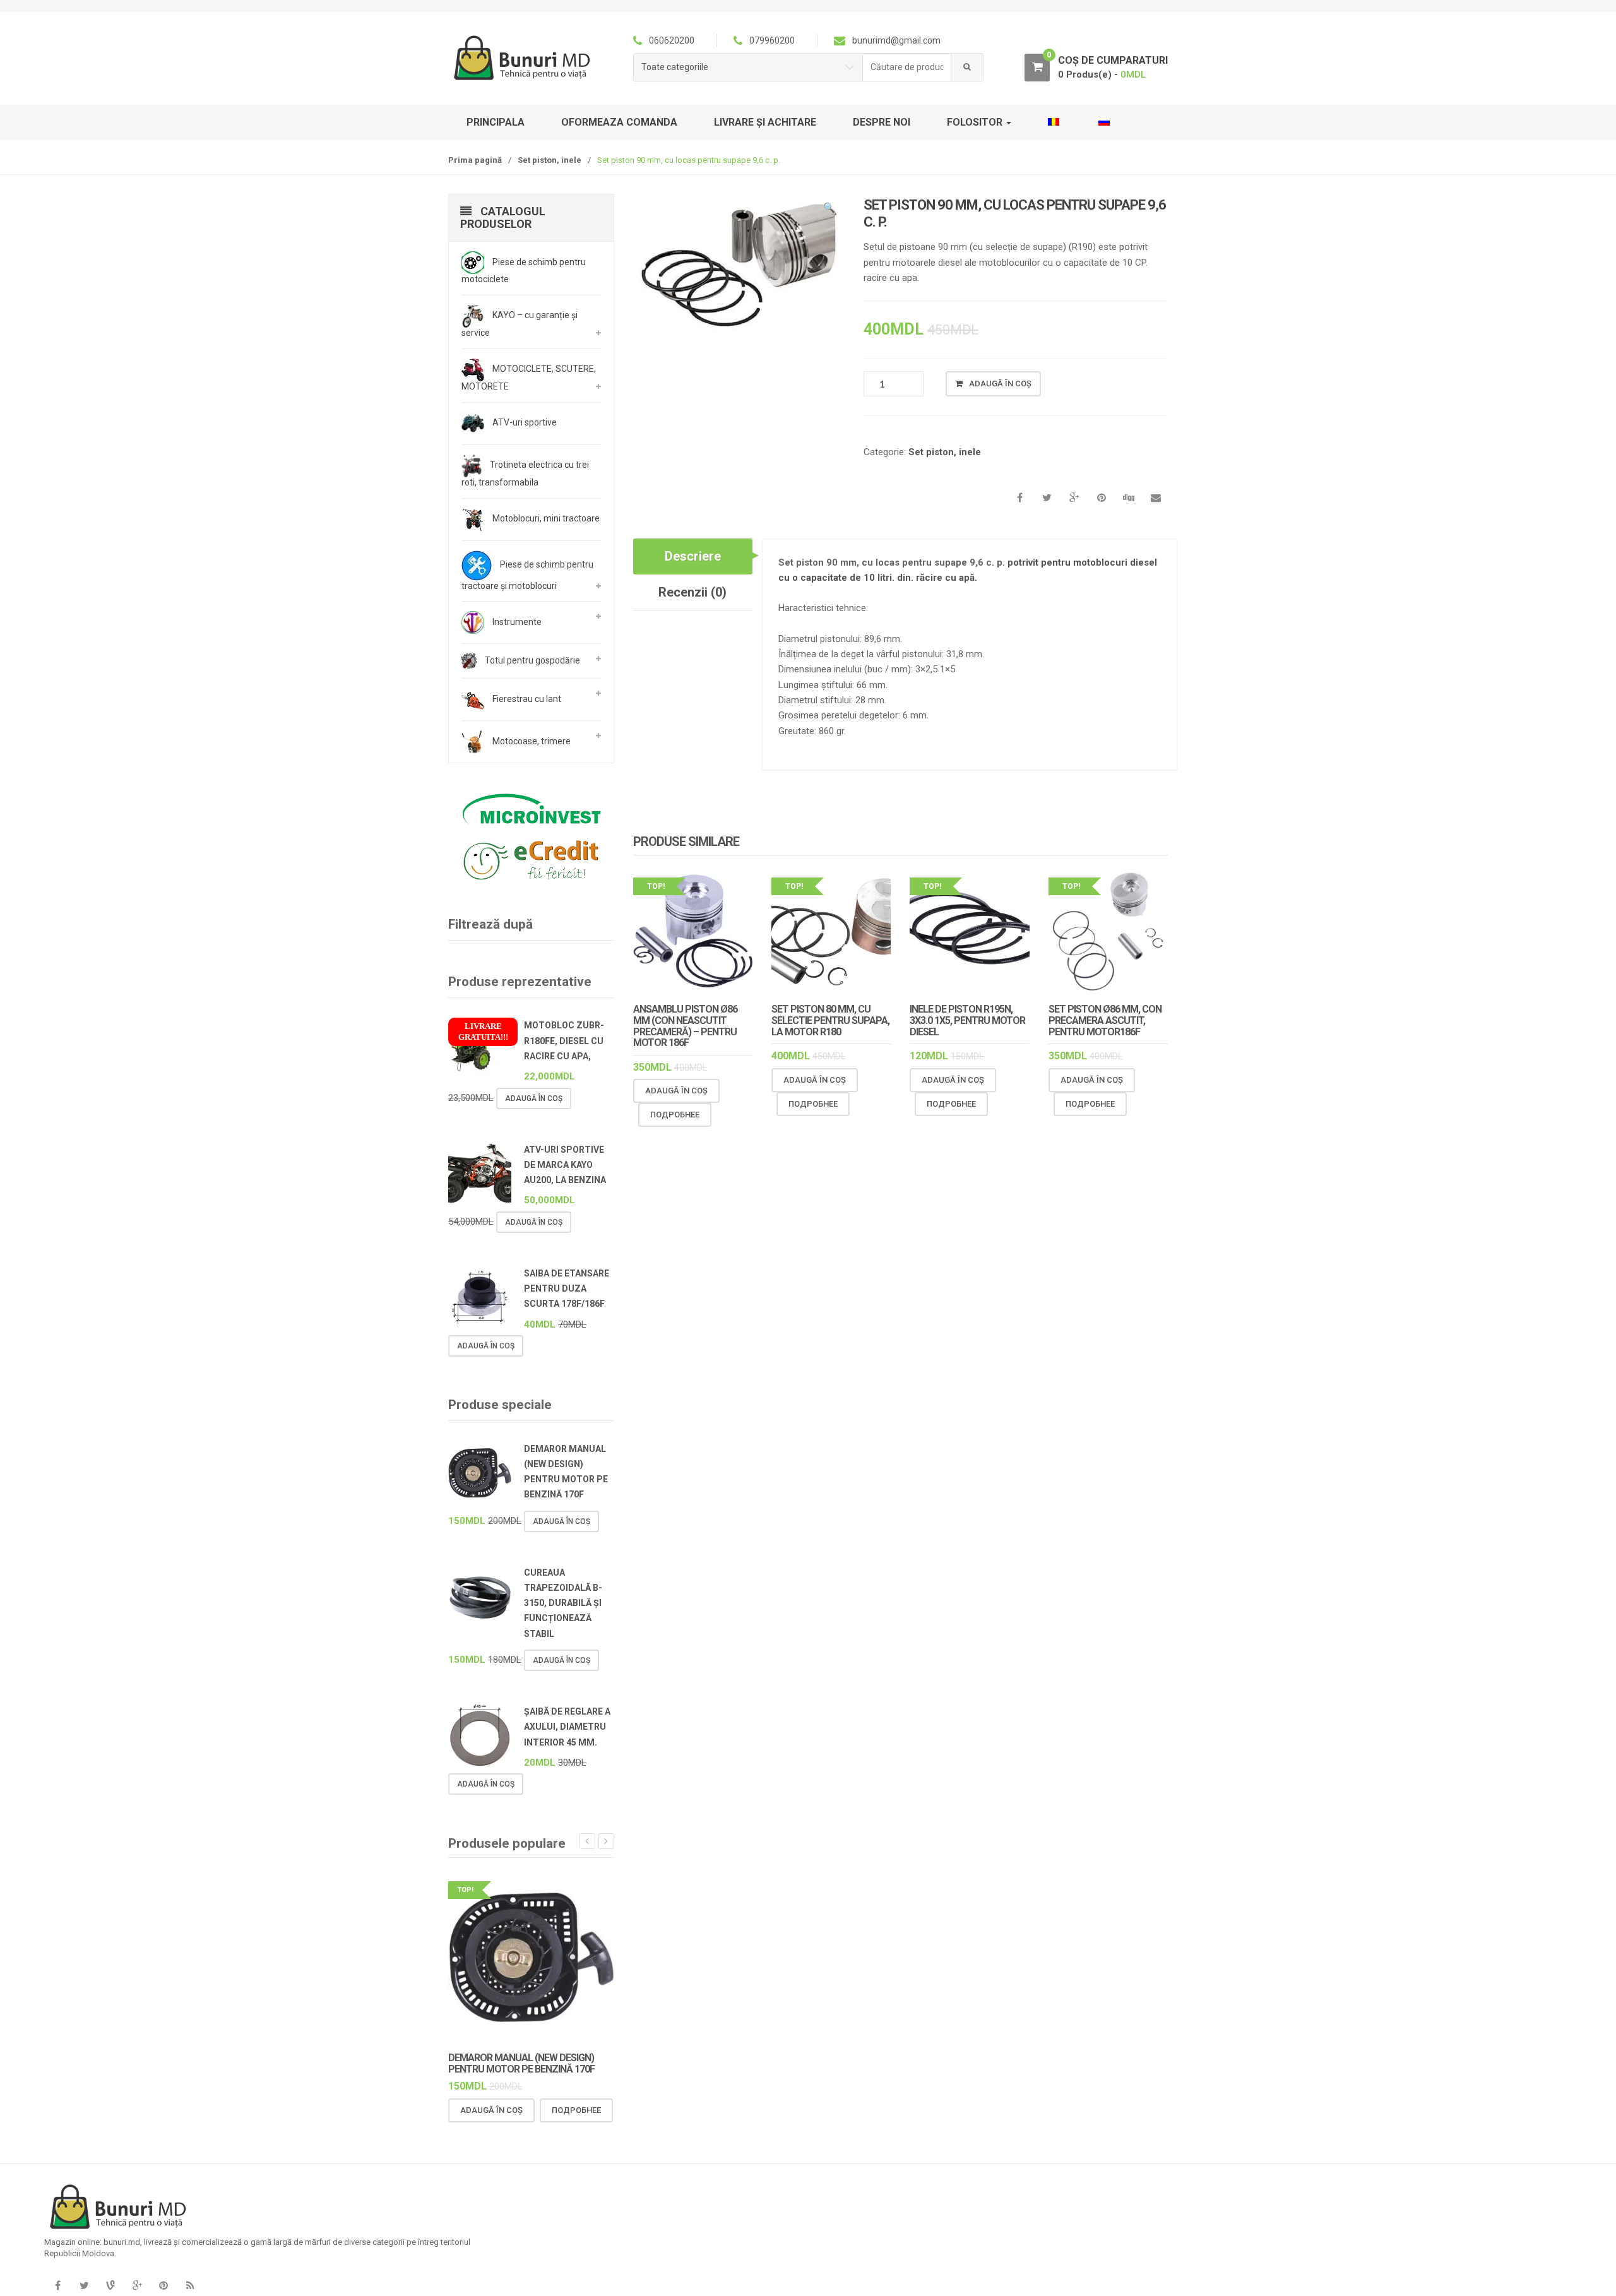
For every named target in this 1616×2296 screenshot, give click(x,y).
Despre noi (882, 122)
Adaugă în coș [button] (676, 1091)
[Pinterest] (163, 2286)
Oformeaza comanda (619, 122)
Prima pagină (475, 160)
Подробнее (675, 1115)
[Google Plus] (137, 2286)
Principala (496, 122)
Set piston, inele (550, 160)
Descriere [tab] (693, 556)
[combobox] (907, 67)
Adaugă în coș (1000, 384)
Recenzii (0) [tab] (692, 592)
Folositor (976, 122)
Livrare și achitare (765, 122)
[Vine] (110, 2286)
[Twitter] (84, 2286)
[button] (829, 210)
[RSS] (190, 2286)
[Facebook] (57, 2286)
